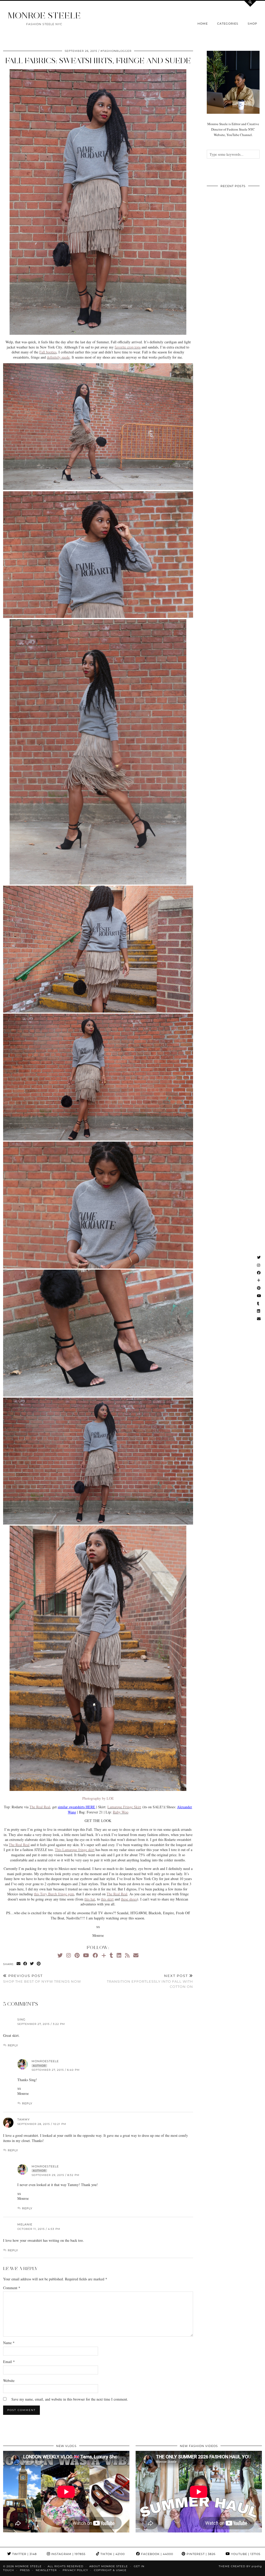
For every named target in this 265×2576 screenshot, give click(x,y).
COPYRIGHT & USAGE (110, 2570)
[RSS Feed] (127, 1955)
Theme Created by (240, 2566)
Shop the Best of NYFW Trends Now (42, 1979)
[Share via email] (19, 1964)
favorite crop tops (128, 347)
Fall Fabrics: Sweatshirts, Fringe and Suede (98, 61)
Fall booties (48, 352)
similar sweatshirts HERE (76, 1807)
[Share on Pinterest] (39, 1964)
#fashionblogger (116, 51)
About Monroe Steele (109, 2566)
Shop (252, 24)
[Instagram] (69, 1955)
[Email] (136, 1955)
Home (203, 24)
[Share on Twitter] (32, 1964)
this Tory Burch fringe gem (54, 1894)
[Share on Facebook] (25, 1964)
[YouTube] (86, 1955)
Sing (21, 2019)
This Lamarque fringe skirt (75, 1850)
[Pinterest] (77, 1955)
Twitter (24, 2554)
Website (9, 2381)
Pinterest (201, 2554)
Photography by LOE (98, 1798)
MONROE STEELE (44, 15)
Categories (228, 24)
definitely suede (58, 357)
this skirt (107, 1899)
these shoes (129, 1899)
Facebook (157, 2554)
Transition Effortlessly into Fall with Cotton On (150, 1981)
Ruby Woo (121, 1812)
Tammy (24, 2119)
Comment (12, 2288)
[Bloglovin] (104, 1955)
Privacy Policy (75, 2570)
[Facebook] (95, 1955)
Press (25, 2570)
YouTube (245, 2554)
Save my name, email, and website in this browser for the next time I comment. (70, 2399)
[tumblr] (111, 1955)
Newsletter (46, 2570)
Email (9, 2362)
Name (9, 2343)
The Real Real (40, 1807)
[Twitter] (60, 1955)
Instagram (68, 2554)
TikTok (112, 2554)
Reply (13, 2045)
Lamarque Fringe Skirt (124, 1807)
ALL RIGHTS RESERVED (65, 2566)
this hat (90, 1899)
